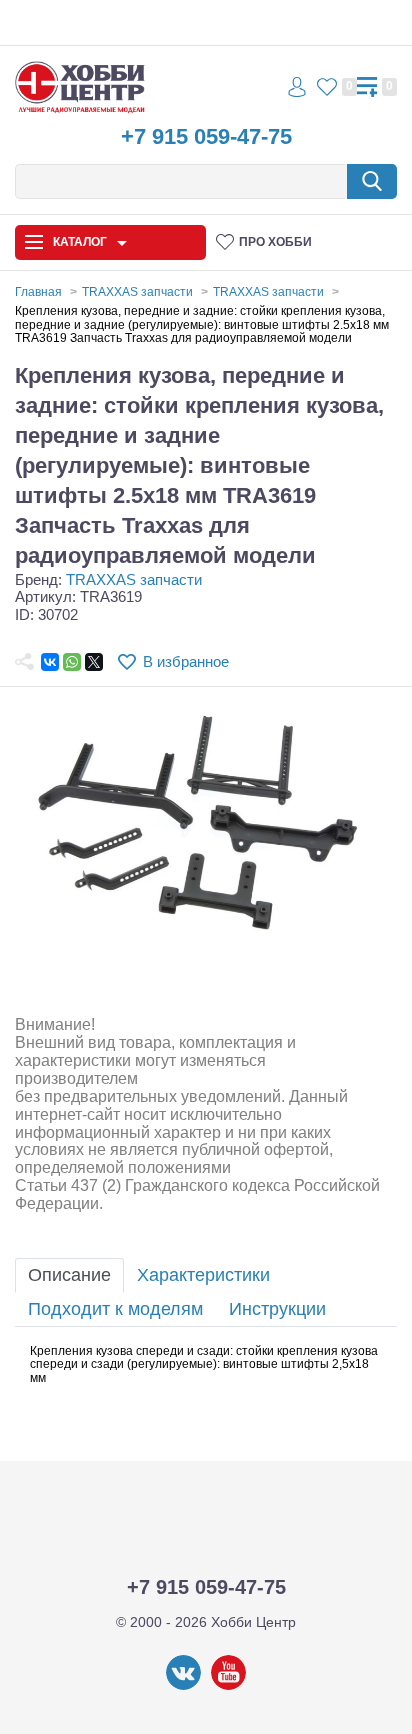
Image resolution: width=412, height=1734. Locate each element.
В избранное (186, 661)
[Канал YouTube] (228, 1686)
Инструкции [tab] (277, 1309)
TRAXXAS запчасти (134, 579)
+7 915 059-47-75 (206, 136)
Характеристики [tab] (203, 1275)
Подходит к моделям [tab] (115, 1309)
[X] (94, 662)
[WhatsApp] (72, 662)
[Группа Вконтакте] (183, 1686)
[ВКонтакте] (50, 662)
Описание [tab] (69, 1275)
